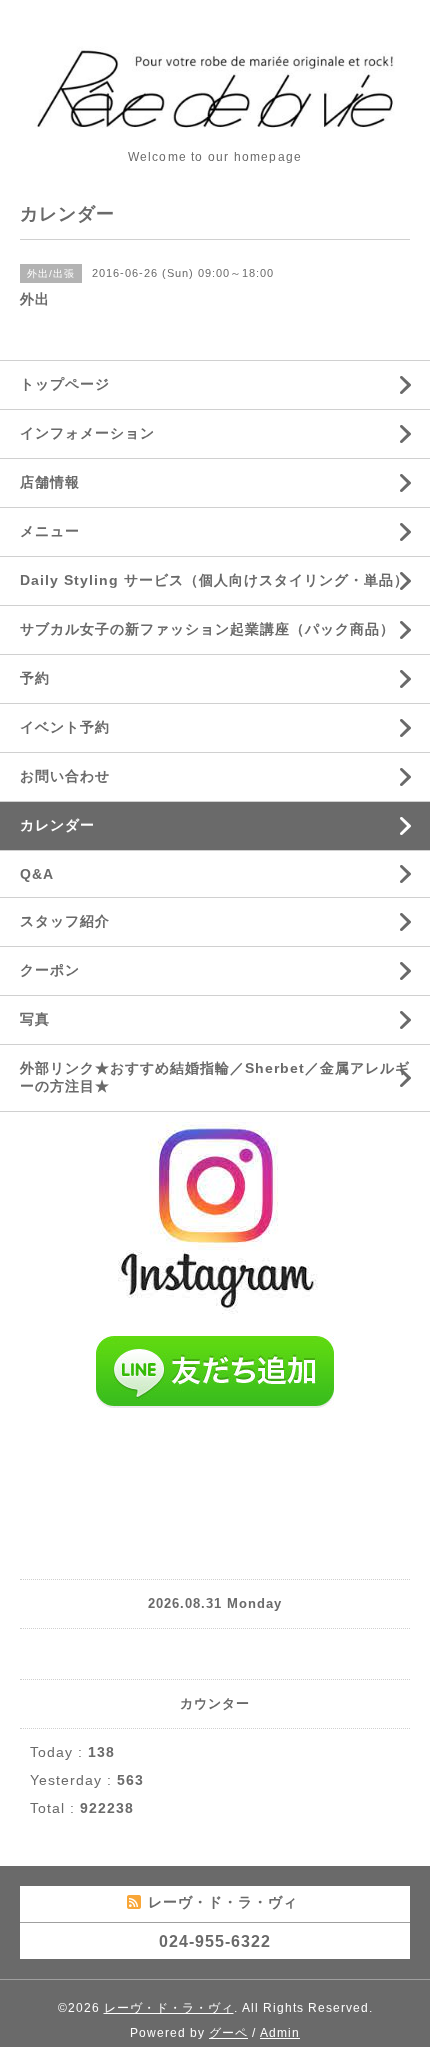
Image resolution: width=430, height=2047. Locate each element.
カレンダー (57, 825)
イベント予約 (65, 727)
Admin (280, 2033)
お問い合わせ (65, 776)
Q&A (37, 874)
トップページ (65, 384)
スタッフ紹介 (65, 921)
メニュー (50, 531)
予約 (35, 678)
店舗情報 (50, 482)
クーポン (50, 970)
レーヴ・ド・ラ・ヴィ (169, 2008)
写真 (35, 1019)
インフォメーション (87, 433)
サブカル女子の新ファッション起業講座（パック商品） (207, 629)
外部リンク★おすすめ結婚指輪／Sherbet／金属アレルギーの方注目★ (215, 1077)
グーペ (228, 2033)
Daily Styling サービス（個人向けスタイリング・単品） (214, 580)
